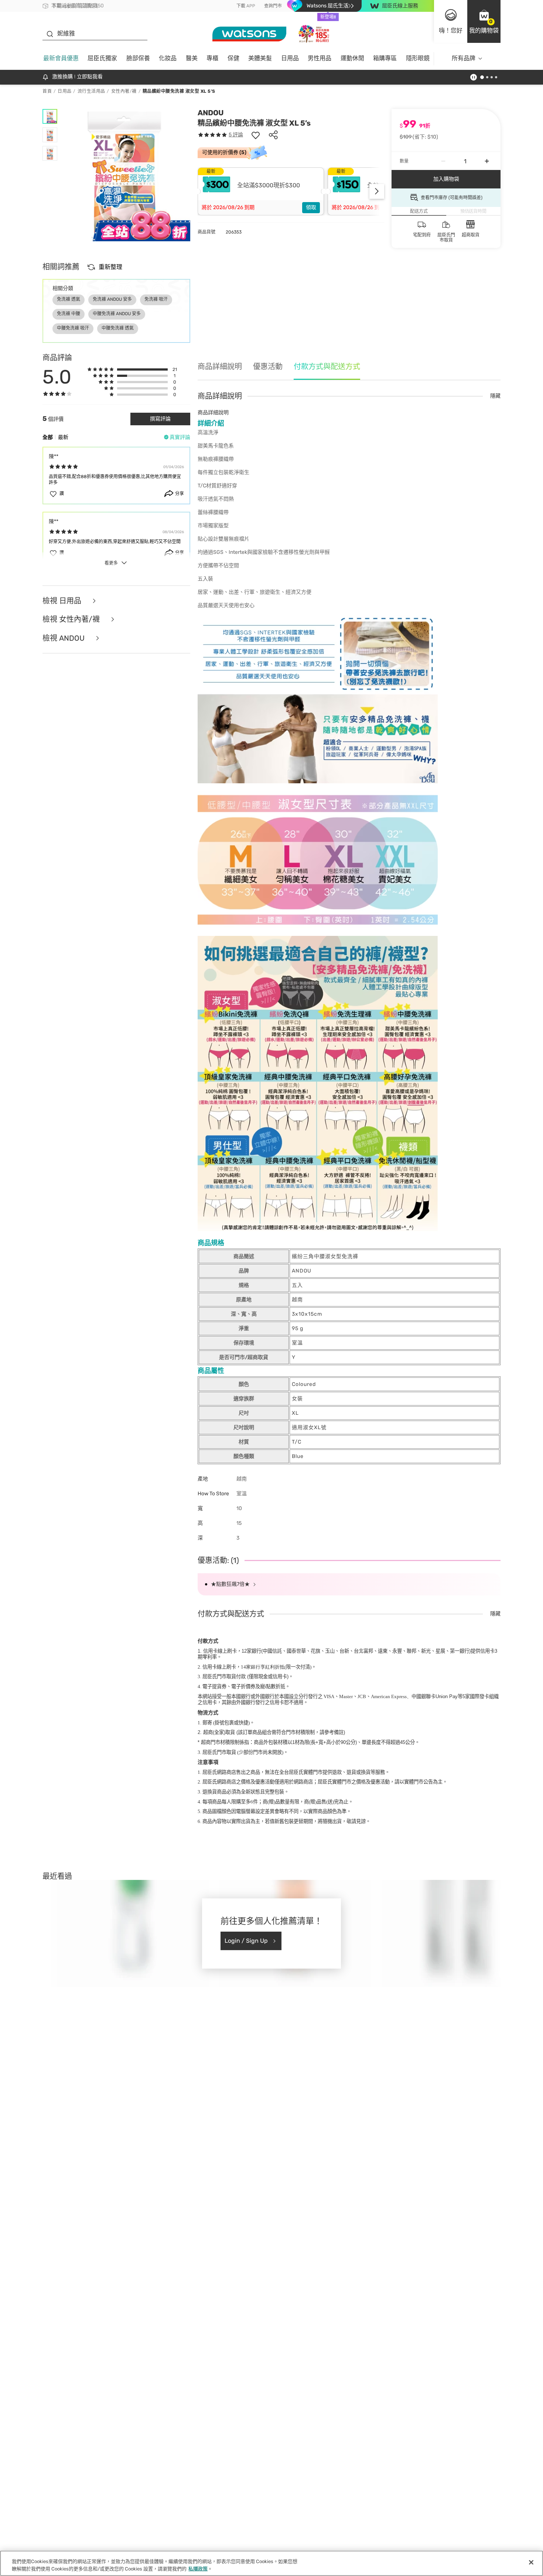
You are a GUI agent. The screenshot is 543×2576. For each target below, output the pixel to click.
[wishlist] (256, 135)
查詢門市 (273, 6)
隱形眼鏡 (418, 58)
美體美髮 (260, 58)
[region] (271, 2563)
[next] (377, 191)
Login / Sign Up (246, 1941)
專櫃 (212, 58)
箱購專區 (385, 58)
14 (263, 1667)
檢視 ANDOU (64, 638)
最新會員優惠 (61, 58)
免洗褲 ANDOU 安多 (112, 299)
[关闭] (531, 2562)
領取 (311, 207)
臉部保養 (138, 58)
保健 (233, 58)
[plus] (487, 161)
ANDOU (211, 113)
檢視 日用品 (63, 601)
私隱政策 (198, 2568)
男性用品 (320, 58)
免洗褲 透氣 (69, 299)
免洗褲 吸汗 (156, 299)
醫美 (192, 58)
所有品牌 (464, 58)
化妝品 (168, 58)
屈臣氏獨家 (102, 58)
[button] (484, 21)
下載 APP (246, 6)
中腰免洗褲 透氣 (118, 328)
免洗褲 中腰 (69, 314)
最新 (63, 437)
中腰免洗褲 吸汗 (73, 328)
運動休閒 (352, 58)
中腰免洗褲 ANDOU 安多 (117, 314)
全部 (48, 437)
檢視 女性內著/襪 (72, 619)
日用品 (290, 58)
